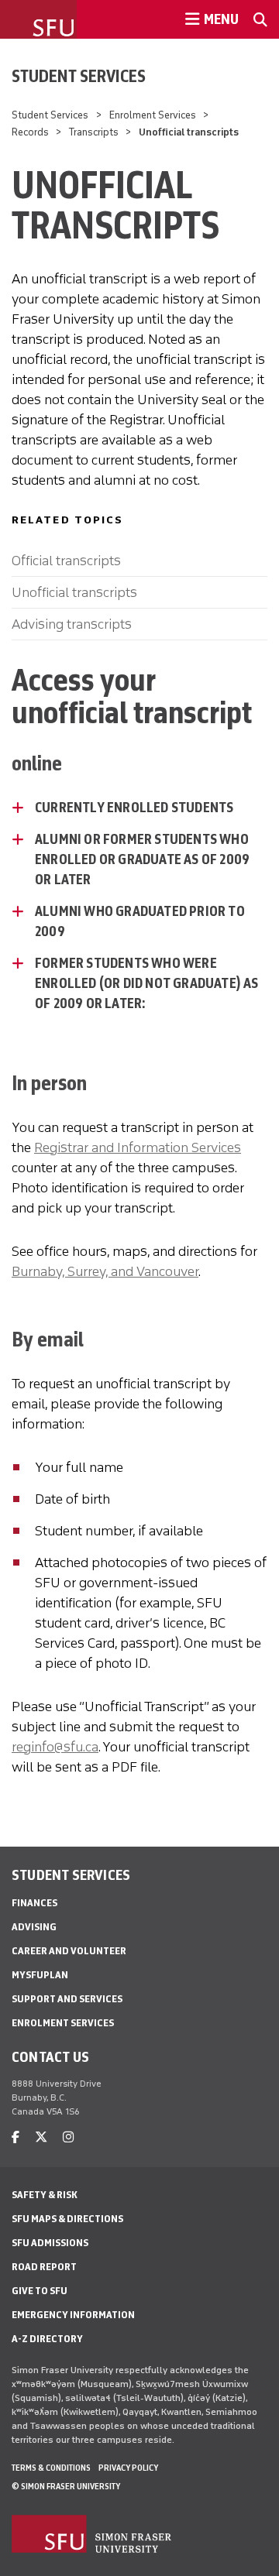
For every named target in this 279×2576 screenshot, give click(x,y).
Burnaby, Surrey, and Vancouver (105, 1271)
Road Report (44, 2267)
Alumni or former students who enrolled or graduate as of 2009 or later (142, 859)
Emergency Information (73, 2315)
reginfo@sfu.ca (55, 1747)
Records (30, 132)
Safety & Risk (45, 2195)
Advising (34, 1927)
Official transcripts (66, 561)
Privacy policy (128, 2468)
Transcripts (94, 132)
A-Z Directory (47, 2339)
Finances (34, 1903)
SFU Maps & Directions (67, 2219)
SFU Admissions (50, 2243)
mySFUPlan (40, 1975)
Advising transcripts (72, 624)
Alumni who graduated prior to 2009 (140, 921)
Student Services (79, 76)
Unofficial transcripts (74, 592)
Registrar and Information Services (138, 1147)
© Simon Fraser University (66, 2486)
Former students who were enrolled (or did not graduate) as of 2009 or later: (147, 983)
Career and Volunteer (69, 1951)
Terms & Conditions (51, 2468)
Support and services (67, 1999)
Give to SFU (40, 2291)
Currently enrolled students (134, 808)
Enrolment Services (153, 115)
